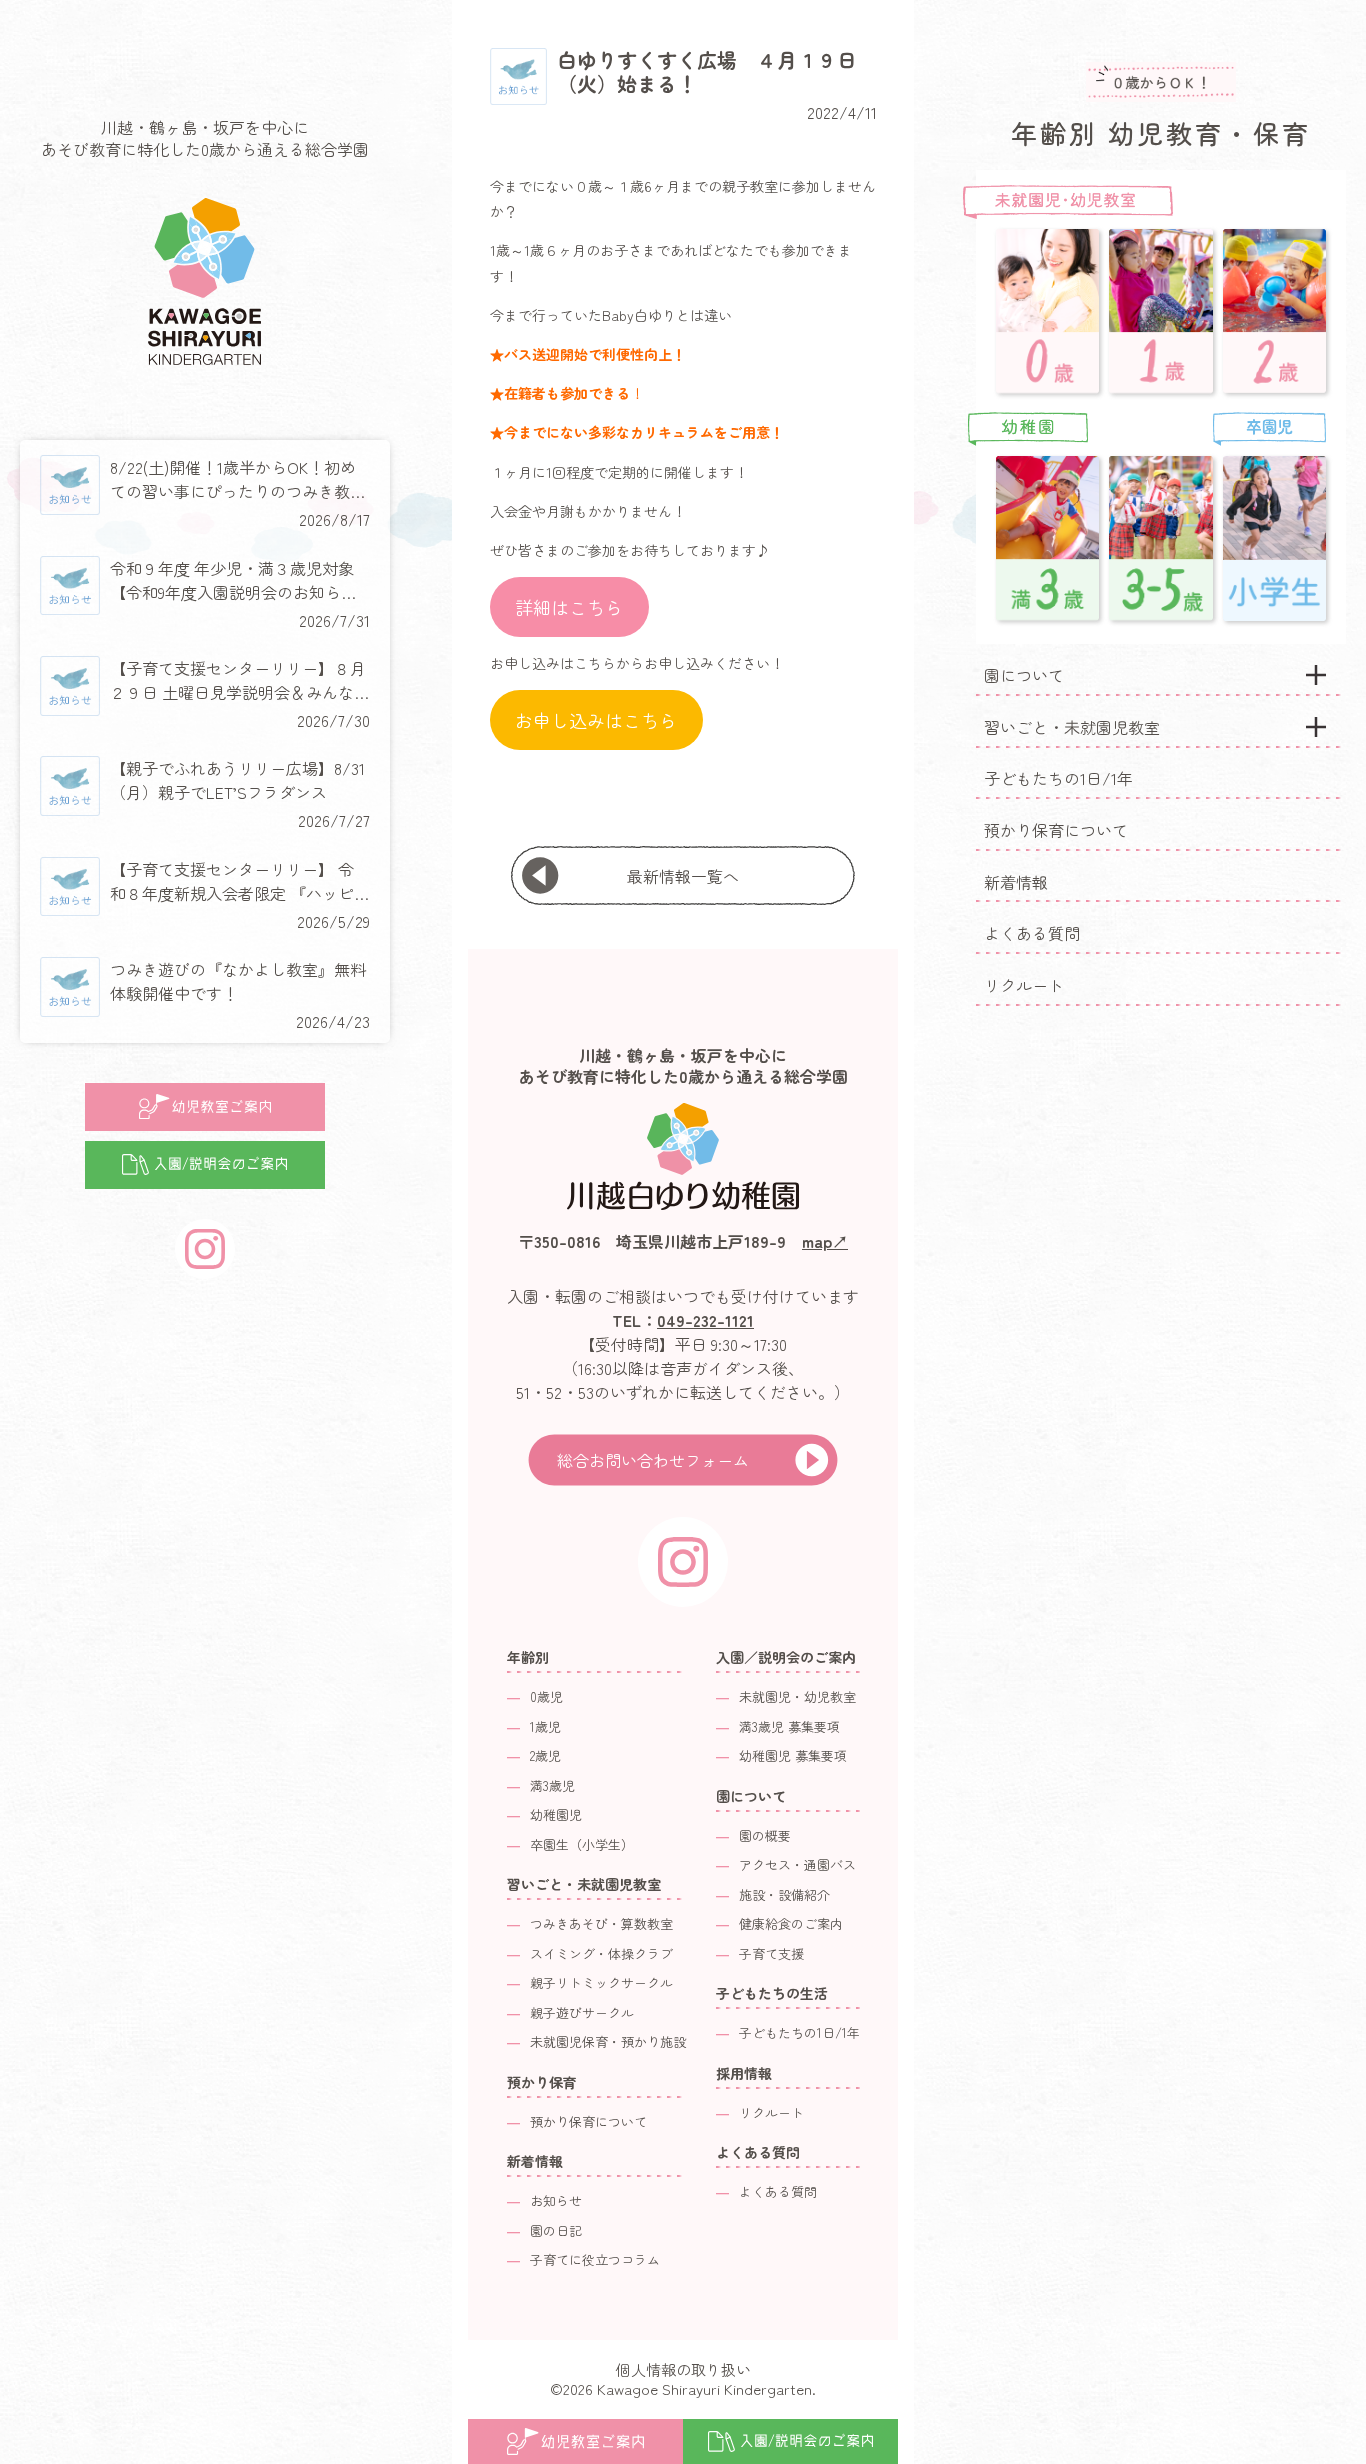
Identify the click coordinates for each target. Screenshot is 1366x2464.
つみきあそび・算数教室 (601, 1923)
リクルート (1024, 985)
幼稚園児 (556, 1814)
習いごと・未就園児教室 (1072, 727)
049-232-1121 (705, 1320)
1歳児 (545, 1726)
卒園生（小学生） (582, 1844)
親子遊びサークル (582, 2012)
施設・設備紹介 (784, 1894)
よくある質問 (1032, 933)
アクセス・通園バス (797, 1864)
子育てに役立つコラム (595, 2259)
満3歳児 (552, 1785)
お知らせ (556, 2200)
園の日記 (556, 2230)
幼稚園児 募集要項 (793, 1755)
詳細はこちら (569, 607)
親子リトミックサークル (601, 1982)
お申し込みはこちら (596, 720)
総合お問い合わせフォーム (653, 1460)
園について (1024, 675)
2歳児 (545, 1755)
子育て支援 (771, 1953)
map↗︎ (825, 1241)
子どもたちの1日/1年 (1058, 778)
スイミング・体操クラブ (601, 1953)
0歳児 (546, 1696)
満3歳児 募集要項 (789, 1726)
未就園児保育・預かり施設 (608, 2041)
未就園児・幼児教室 (797, 1696)
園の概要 (765, 1835)
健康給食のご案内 (791, 1923)
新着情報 (1016, 882)
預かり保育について (1056, 830)
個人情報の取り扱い (683, 2369)
